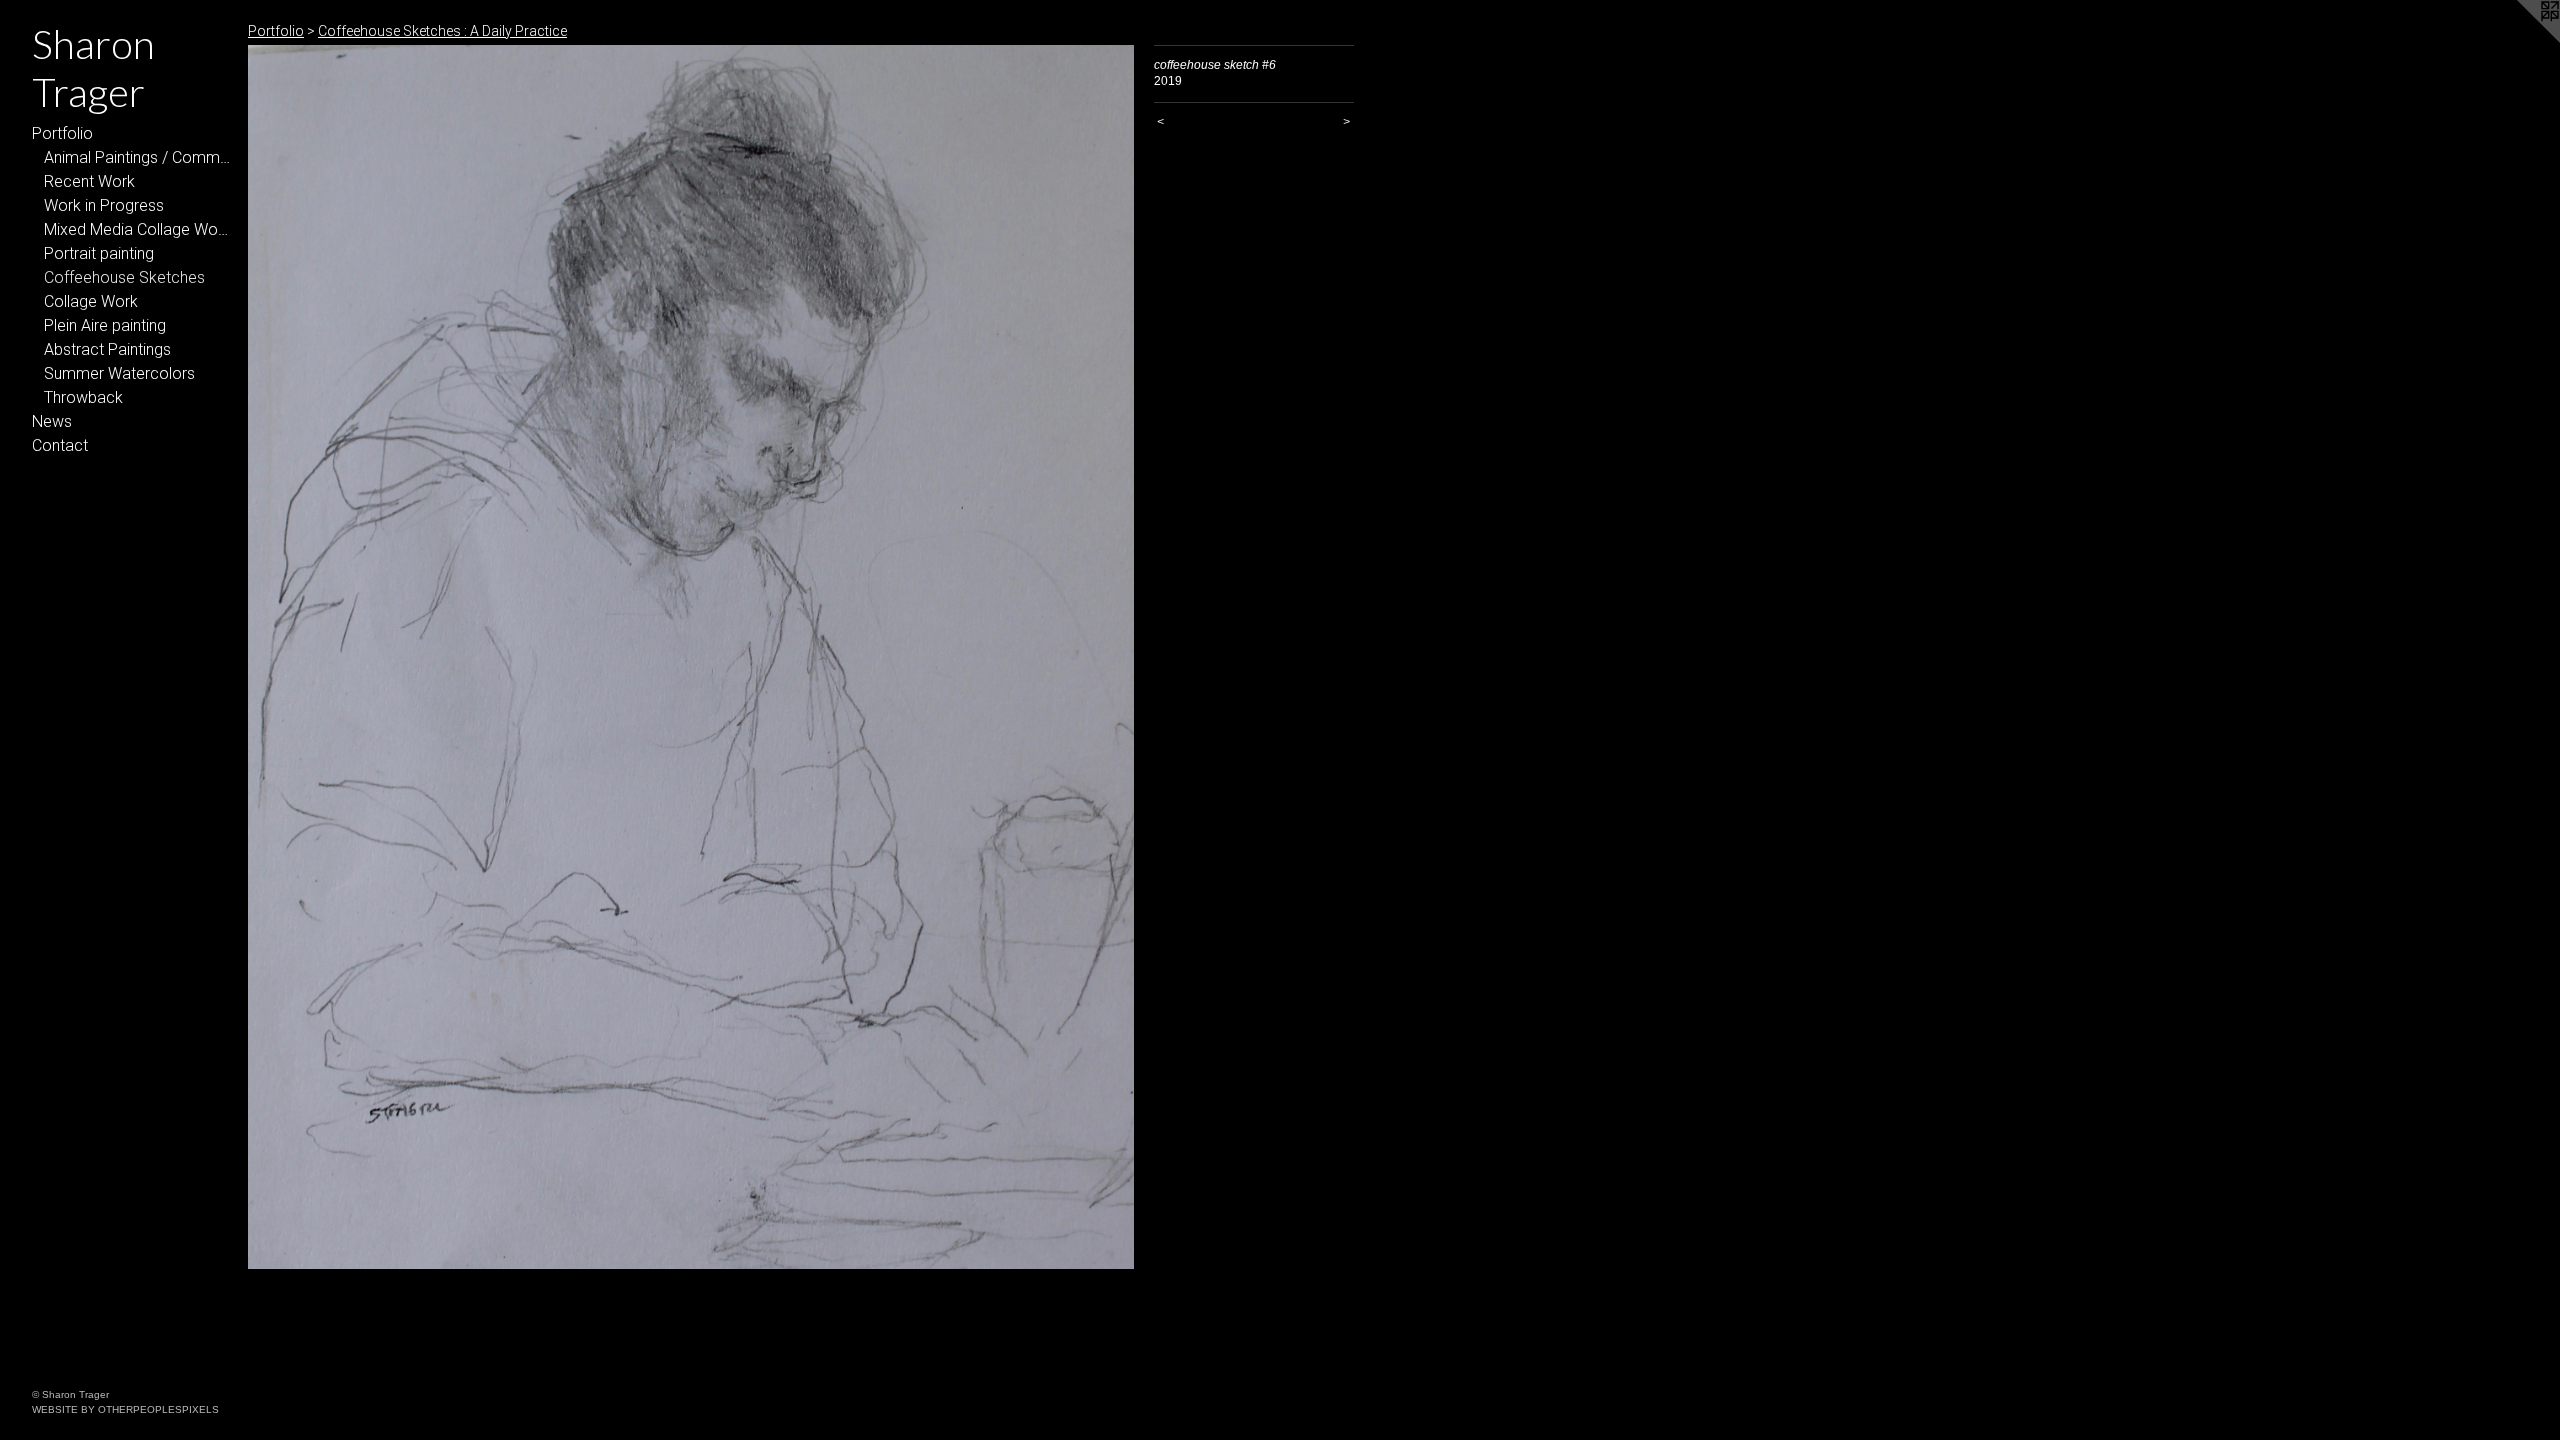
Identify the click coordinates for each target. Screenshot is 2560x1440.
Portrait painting (99, 253)
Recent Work (89, 181)
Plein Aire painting (105, 325)
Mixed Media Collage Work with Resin (138, 229)
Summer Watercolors (119, 373)
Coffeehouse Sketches (124, 277)
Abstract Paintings (107, 349)
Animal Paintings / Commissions (138, 157)
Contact (60, 445)
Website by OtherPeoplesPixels (125, 1409)
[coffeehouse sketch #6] (691, 657)
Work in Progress (104, 205)
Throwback (83, 397)
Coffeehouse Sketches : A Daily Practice (442, 31)
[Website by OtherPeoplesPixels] (2520, 40)
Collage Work (91, 301)
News (52, 421)
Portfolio (62, 133)
